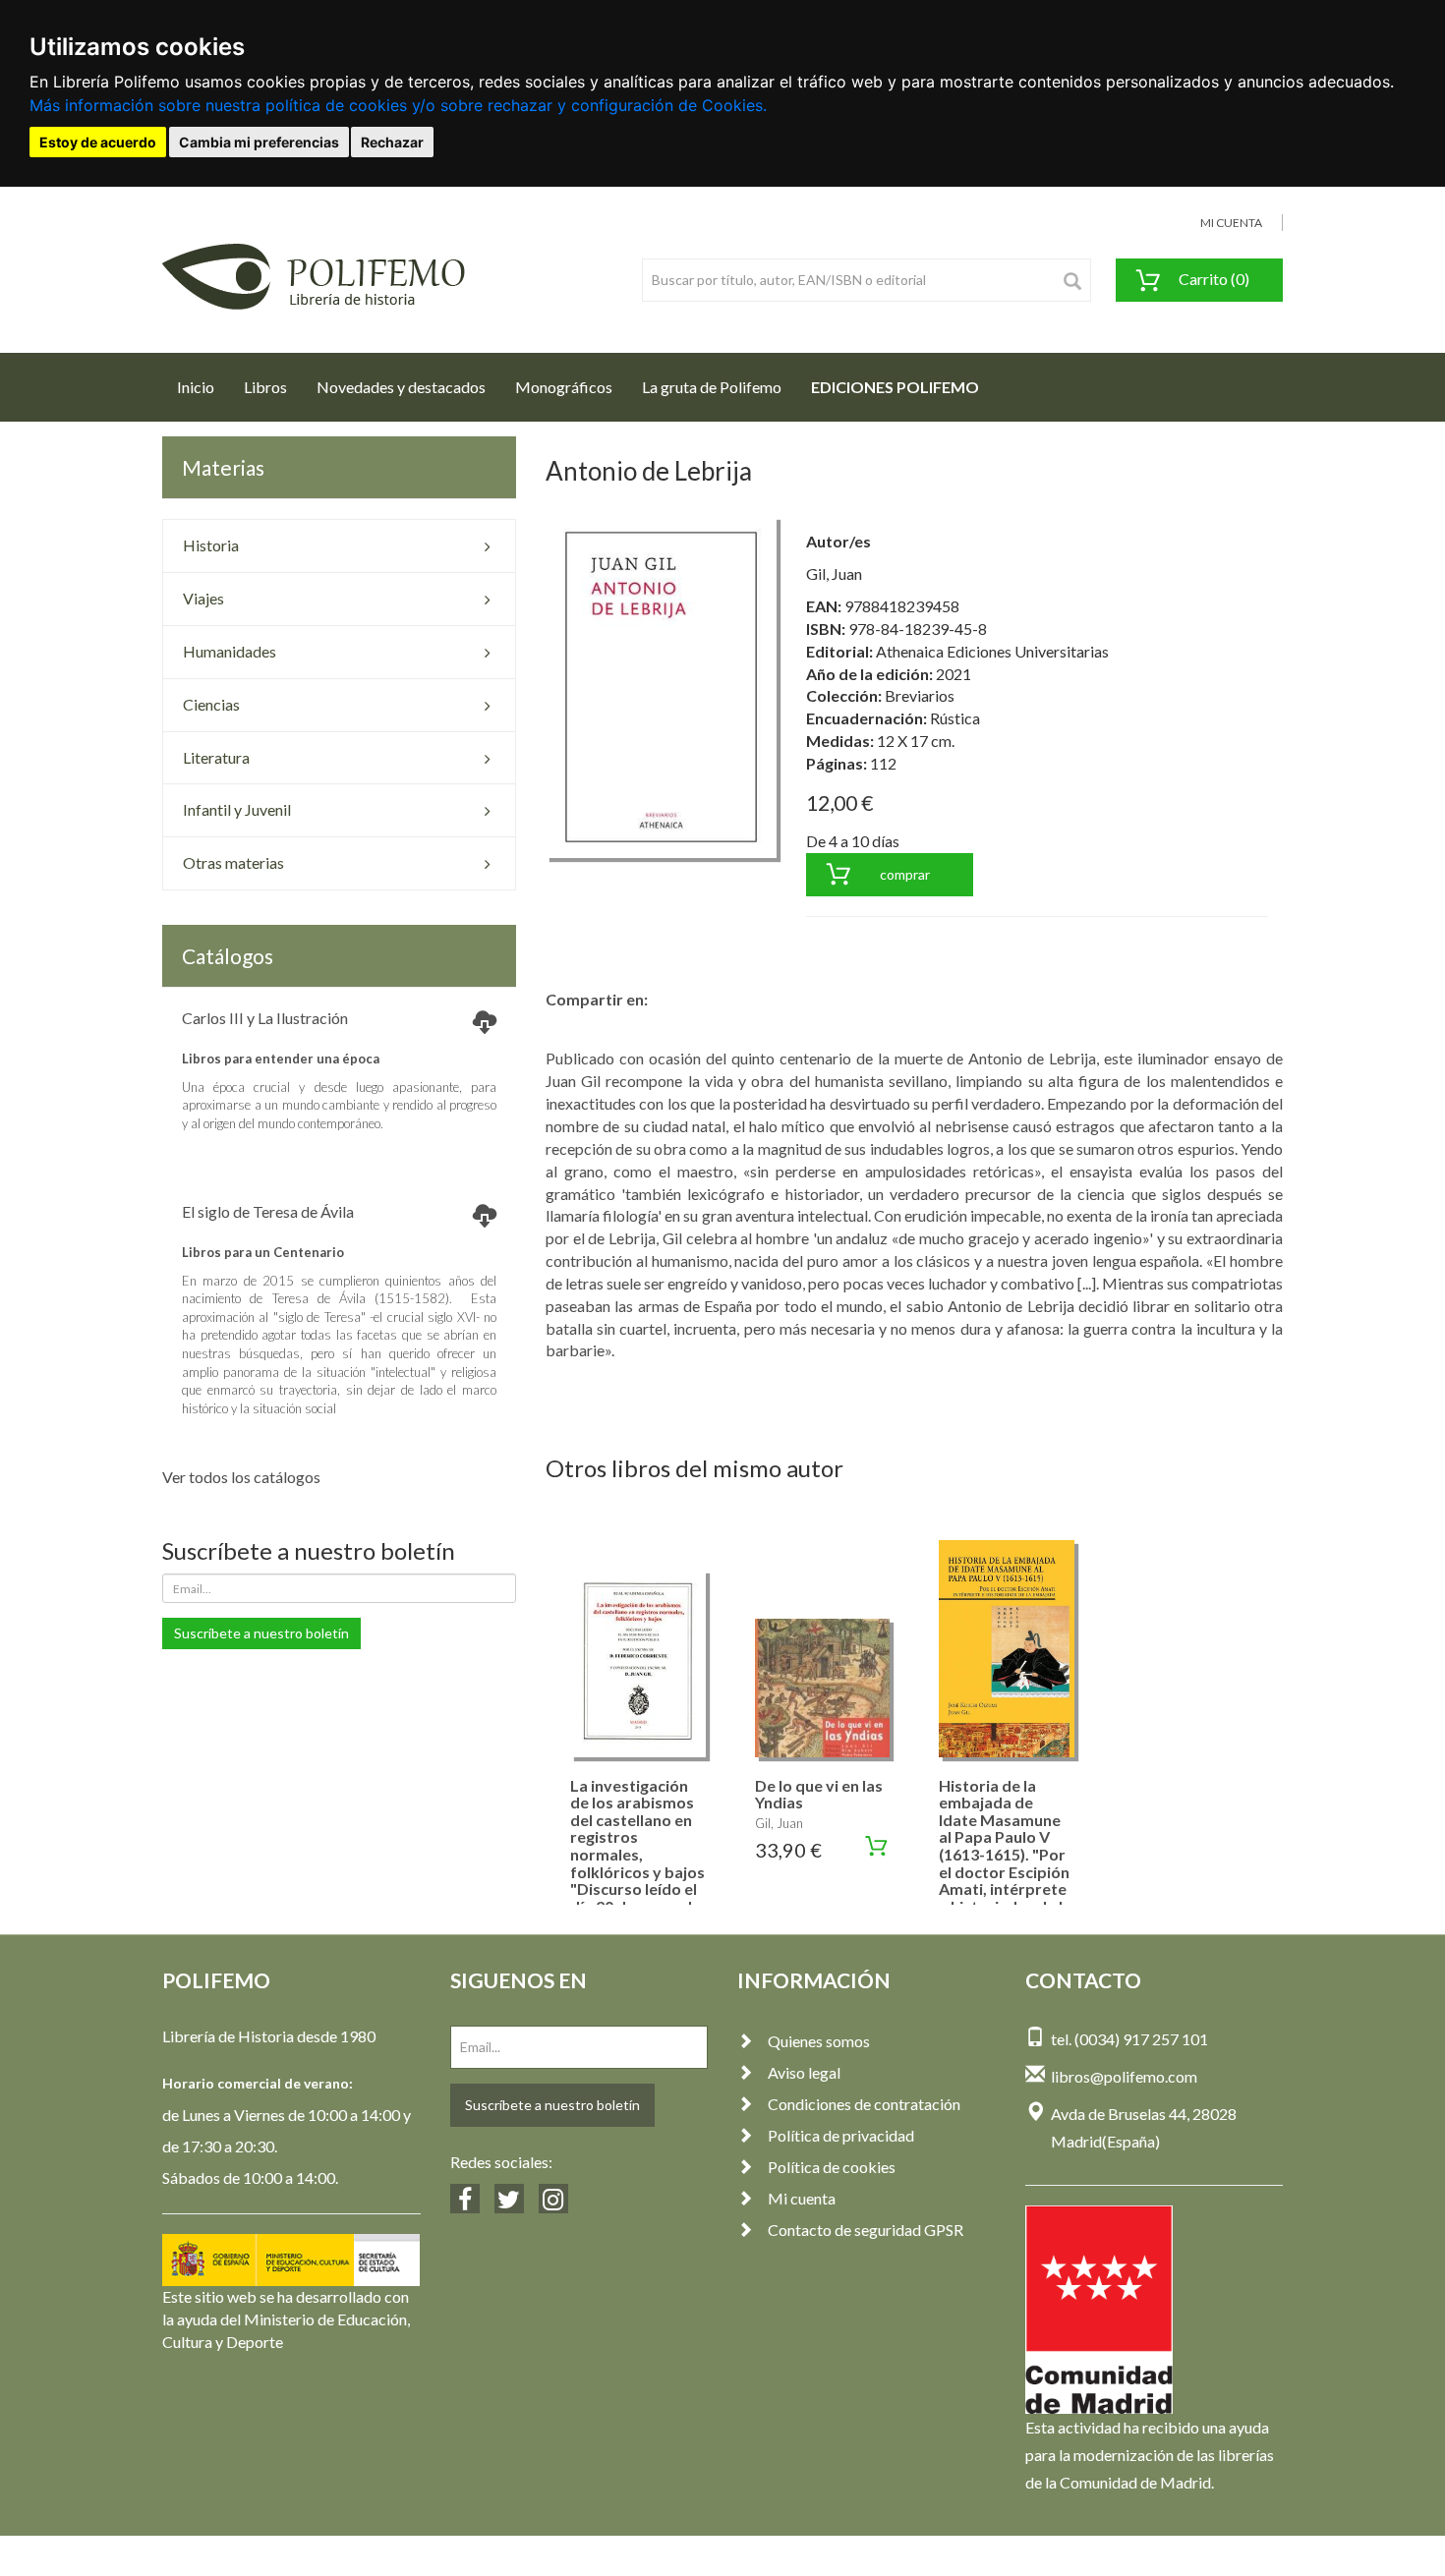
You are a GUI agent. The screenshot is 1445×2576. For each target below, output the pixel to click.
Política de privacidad (841, 2135)
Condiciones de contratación (864, 2104)
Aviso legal (804, 2072)
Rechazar (392, 142)
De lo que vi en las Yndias (819, 1794)
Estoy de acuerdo (98, 142)
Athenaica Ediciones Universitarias (992, 651)
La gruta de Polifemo (712, 387)
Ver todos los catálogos (241, 1477)
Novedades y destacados (401, 387)
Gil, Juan (834, 573)
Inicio (203, 386)
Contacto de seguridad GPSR (866, 2230)
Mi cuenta (802, 2198)
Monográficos (564, 387)
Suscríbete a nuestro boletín (261, 1633)
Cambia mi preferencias (259, 142)
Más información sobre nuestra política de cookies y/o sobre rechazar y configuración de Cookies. (398, 105)
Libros (265, 387)
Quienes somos (819, 2041)
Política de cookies (832, 2167)
